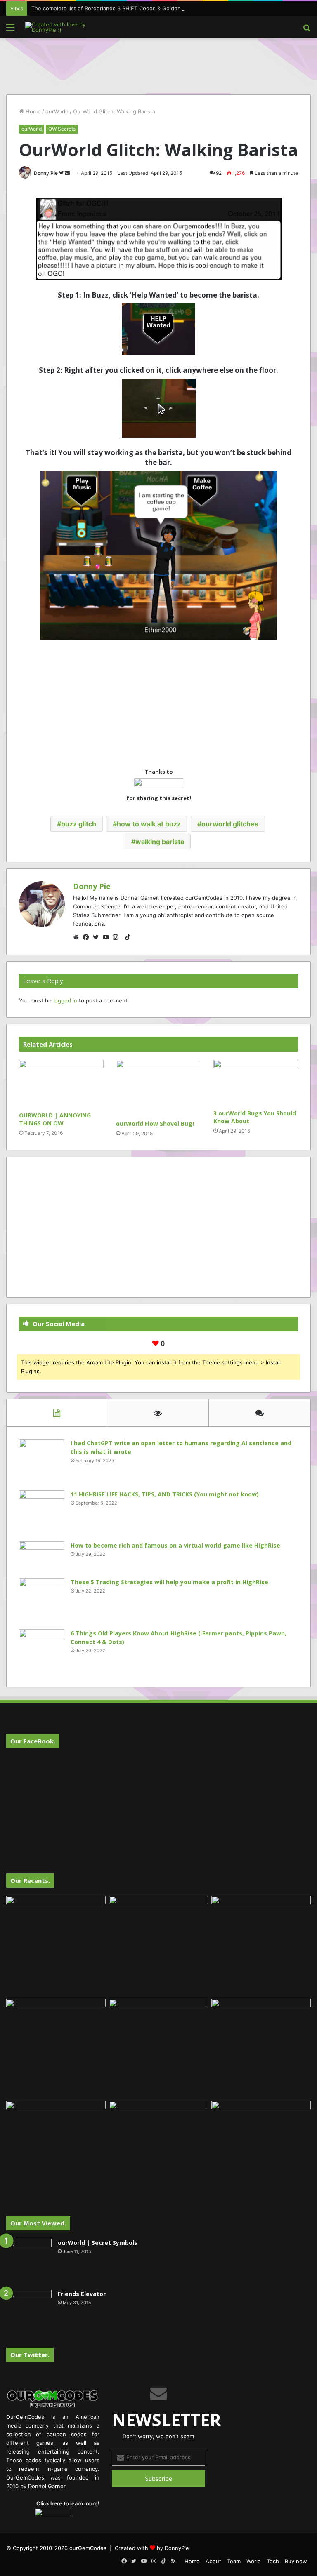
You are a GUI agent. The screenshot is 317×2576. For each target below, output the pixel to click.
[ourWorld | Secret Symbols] (29, 2261)
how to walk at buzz (149, 824)
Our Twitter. (30, 2355)
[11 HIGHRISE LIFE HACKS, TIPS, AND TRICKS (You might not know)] (42, 1513)
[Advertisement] (158, 65)
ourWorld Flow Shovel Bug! (155, 1123)
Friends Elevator (82, 2294)
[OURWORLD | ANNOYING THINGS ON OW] (61, 1084)
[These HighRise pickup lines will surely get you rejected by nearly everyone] (56, 2129)
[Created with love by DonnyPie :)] (64, 27)
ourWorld (57, 111)
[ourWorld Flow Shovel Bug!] (158, 1088)
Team (234, 2561)
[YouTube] (108, 937)
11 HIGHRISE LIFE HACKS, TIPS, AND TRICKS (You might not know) (165, 1494)
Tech (273, 2561)
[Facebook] (88, 937)
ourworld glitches (230, 824)
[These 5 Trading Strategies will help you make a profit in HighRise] (42, 1601)
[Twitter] (98, 937)
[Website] (78, 937)
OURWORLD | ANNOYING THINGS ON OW (55, 1119)
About (213, 2561)
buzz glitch (79, 824)
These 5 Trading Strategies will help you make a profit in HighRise (169, 1582)
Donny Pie (46, 173)
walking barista (160, 842)
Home (32, 111)
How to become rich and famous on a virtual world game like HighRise (175, 1545)
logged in (65, 1000)
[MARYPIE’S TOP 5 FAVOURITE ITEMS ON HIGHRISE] (261, 2151)
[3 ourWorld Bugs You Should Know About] (256, 1082)
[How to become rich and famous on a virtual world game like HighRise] (42, 1557)
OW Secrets (62, 129)
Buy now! (297, 2561)
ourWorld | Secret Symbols (98, 2243)
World (254, 2561)
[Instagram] (118, 937)
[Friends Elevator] (29, 2313)
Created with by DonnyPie (152, 2548)
